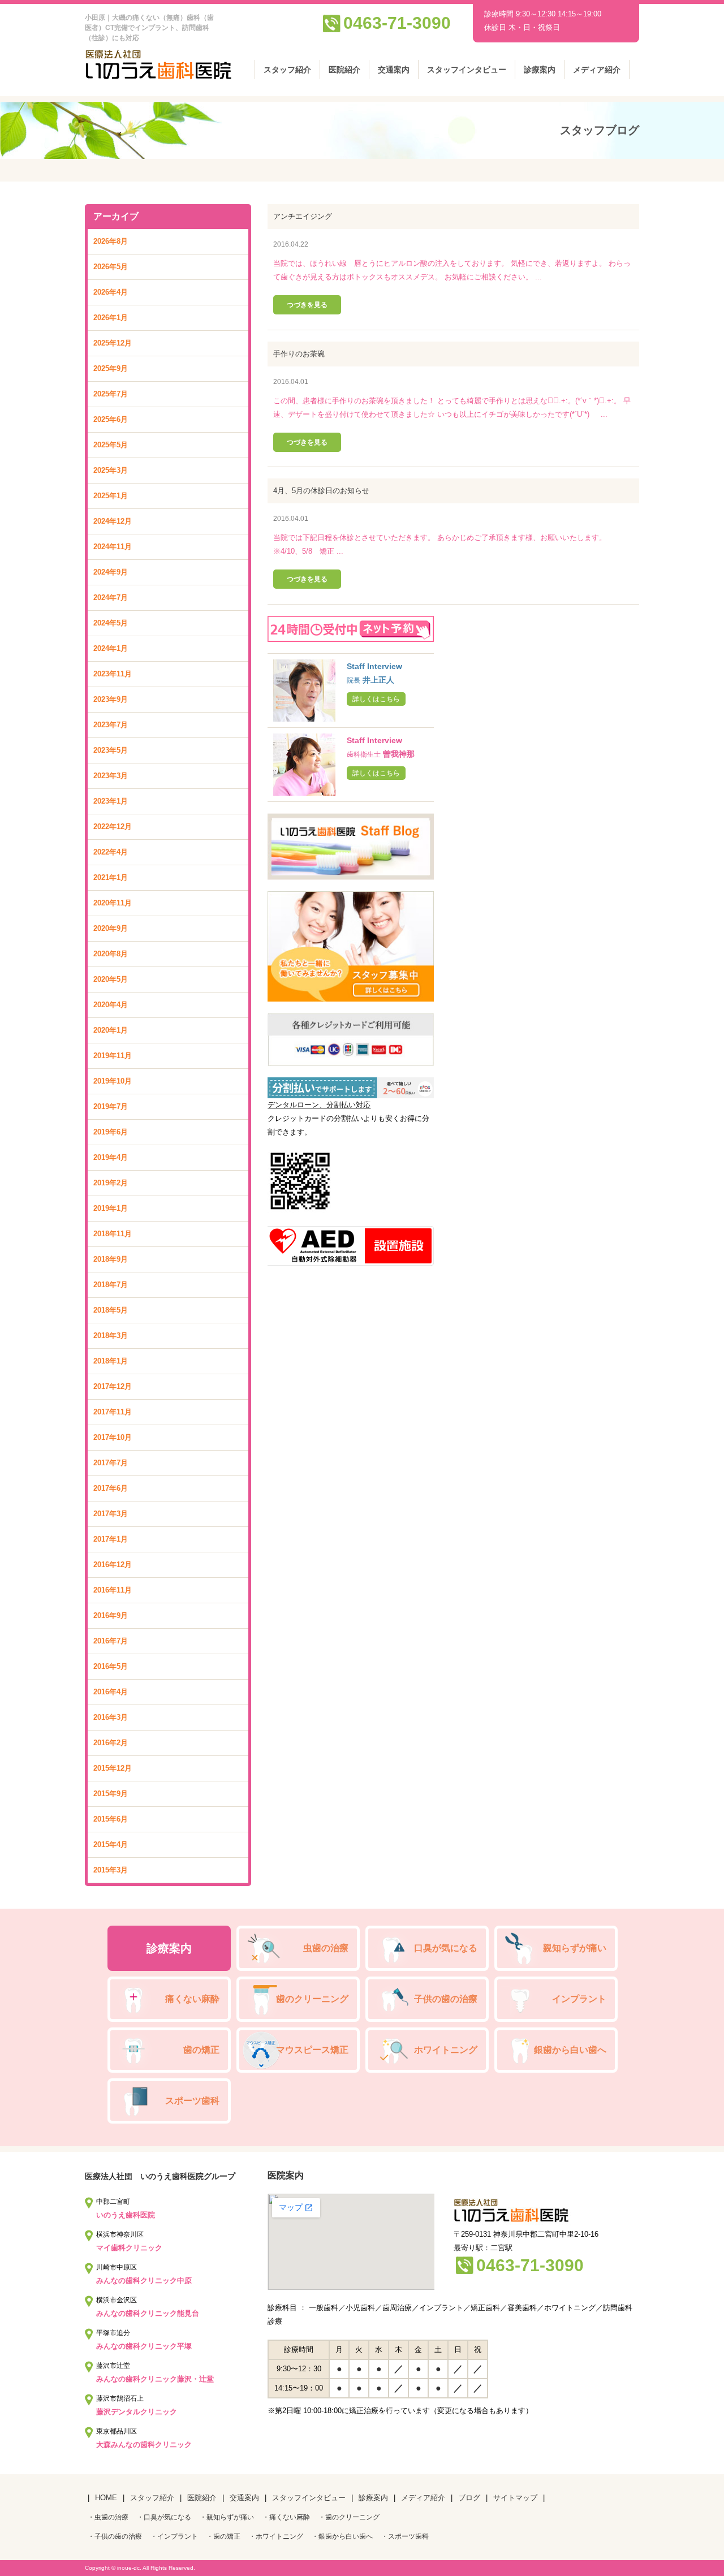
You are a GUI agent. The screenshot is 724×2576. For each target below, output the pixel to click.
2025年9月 (111, 368)
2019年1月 (111, 1208)
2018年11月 (113, 1234)
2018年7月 (111, 1285)
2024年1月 (111, 648)
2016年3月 (111, 1717)
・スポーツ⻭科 (405, 2536)
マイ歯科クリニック (129, 2248)
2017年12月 (113, 1386)
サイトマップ (515, 2498)
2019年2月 (111, 1183)
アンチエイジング (303, 216)
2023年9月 (111, 699)
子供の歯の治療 (446, 1999)
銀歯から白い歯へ (570, 2050)
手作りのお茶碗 (299, 354)
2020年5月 (111, 979)
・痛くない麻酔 (286, 2517)
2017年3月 (111, 1514)
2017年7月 (111, 1463)
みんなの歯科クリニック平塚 (144, 2346)
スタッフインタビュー (467, 70)
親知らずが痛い (575, 1948)
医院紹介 (344, 70)
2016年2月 (111, 1743)
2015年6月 (111, 1819)
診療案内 (540, 70)
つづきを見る (307, 305)
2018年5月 (111, 1310)
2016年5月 (111, 1666)
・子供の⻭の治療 (115, 2536)
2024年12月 (113, 521)
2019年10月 (113, 1081)
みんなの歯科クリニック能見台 (148, 2313)
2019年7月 (111, 1106)
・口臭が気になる (164, 2517)
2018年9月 (111, 1259)
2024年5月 (111, 623)
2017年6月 (111, 1488)
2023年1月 (111, 801)
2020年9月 (111, 928)
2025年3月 (111, 470)
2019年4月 (111, 1157)
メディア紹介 (597, 70)
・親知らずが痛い (227, 2517)
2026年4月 (111, 292)
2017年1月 (111, 1539)
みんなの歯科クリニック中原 (144, 2281)
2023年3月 (111, 776)
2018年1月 (111, 1361)
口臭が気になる (446, 1948)
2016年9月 (111, 1615)
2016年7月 (111, 1641)
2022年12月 (113, 827)
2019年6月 (111, 1132)
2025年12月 (113, 343)
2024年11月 (113, 547)
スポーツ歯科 (192, 2101)
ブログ (469, 2498)
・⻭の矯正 (223, 2536)
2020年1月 (111, 1030)
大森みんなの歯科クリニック (144, 2445)
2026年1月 (111, 318)
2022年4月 (111, 852)
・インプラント (174, 2536)
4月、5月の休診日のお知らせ (321, 491)
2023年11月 (113, 674)
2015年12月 (113, 1768)
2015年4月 (111, 1844)
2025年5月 (111, 445)
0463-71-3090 (397, 23)
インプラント (579, 1999)
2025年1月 (111, 496)
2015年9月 (111, 1794)
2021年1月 (111, 877)
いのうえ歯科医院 (126, 2215)
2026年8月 (111, 241)
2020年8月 (111, 954)
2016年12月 (113, 1565)
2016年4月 (111, 1692)
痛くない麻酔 (192, 1999)
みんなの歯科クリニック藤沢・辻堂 (155, 2379)
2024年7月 (111, 597)
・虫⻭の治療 (108, 2517)
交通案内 (394, 70)
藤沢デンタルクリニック (137, 2412)
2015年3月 (111, 1870)
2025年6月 (111, 419)
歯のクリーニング (312, 1999)
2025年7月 (111, 394)
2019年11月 (113, 1056)
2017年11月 (113, 1412)
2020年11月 (113, 903)
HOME (106, 2498)
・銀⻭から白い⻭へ (342, 2536)
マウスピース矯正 (312, 2050)
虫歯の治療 (326, 1948)
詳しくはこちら (376, 699)
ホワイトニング (446, 2050)
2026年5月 (111, 267)
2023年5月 (111, 750)
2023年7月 (111, 725)
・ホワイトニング (276, 2536)
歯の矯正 (201, 2050)
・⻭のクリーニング (349, 2517)
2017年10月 (113, 1437)
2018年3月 (111, 1336)
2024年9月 (111, 572)
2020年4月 (111, 1005)
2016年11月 (113, 1590)
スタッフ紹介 (287, 70)
